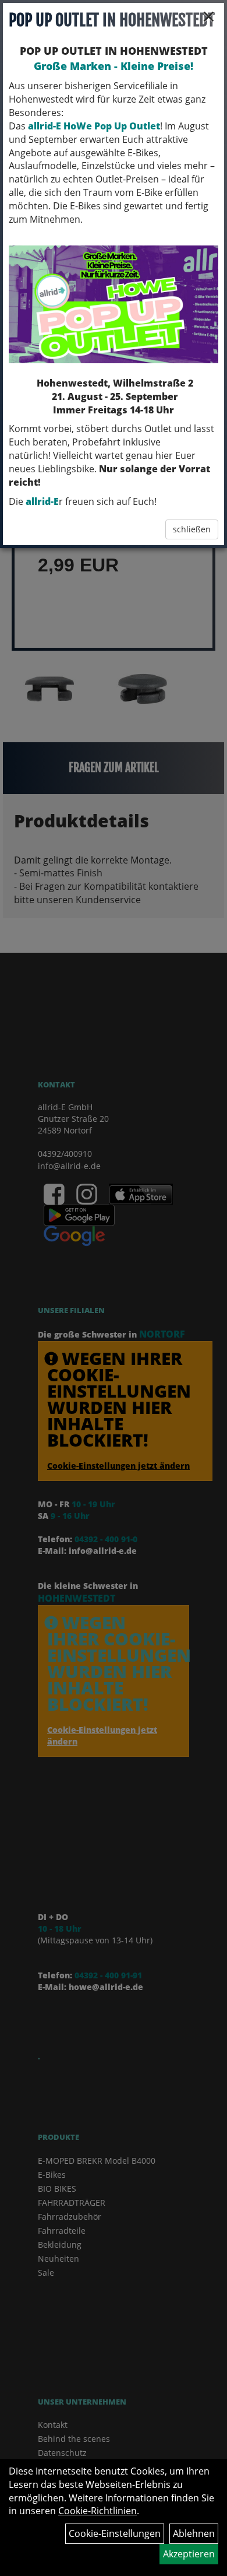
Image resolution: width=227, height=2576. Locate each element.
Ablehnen (194, 2533)
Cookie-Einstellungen (115, 2533)
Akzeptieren (189, 2554)
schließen (192, 529)
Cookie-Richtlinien (97, 2511)
